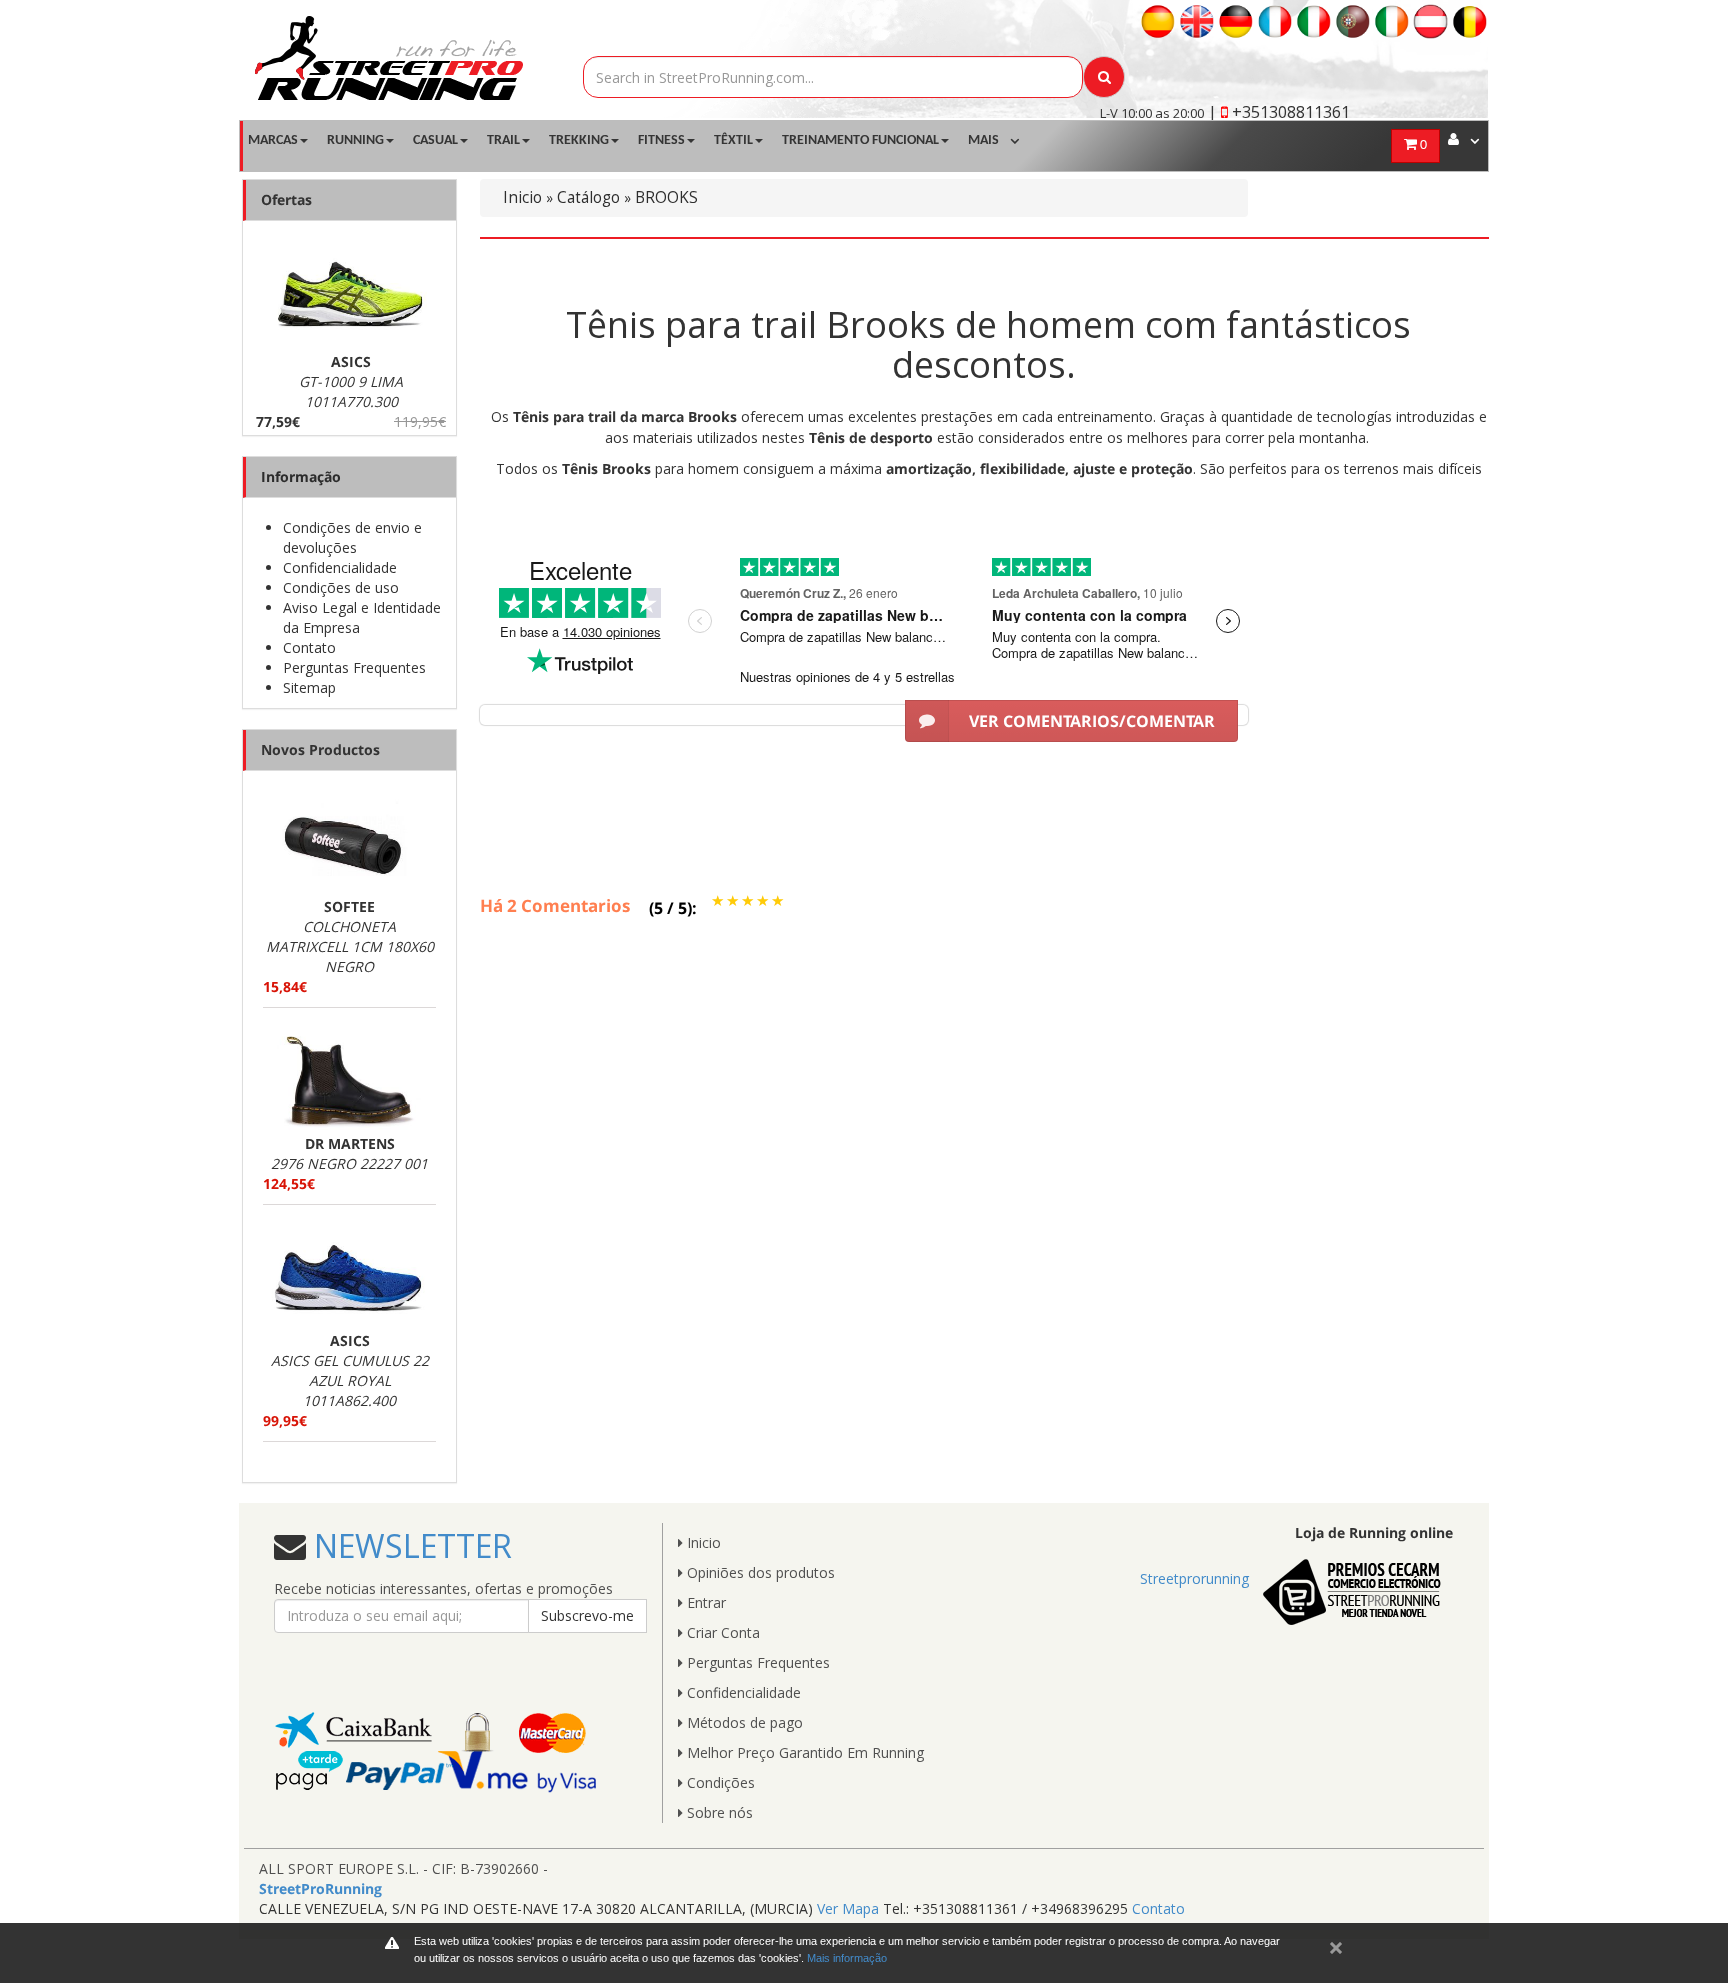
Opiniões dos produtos (759, 1572)
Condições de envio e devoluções (352, 537)
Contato (309, 647)
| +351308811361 (1279, 112)
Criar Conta (721, 1632)
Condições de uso (341, 587)
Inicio (522, 197)
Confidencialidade (340, 567)
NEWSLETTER (409, 1545)
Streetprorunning (1194, 1578)
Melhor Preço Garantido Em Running (803, 1752)
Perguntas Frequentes (354, 667)
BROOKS (666, 197)
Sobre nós (718, 1812)
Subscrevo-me (587, 1615)
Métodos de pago (743, 1722)
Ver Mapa (848, 1908)
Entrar (704, 1602)
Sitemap (309, 687)
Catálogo (588, 197)
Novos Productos (320, 749)
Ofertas (286, 199)
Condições (719, 1782)
